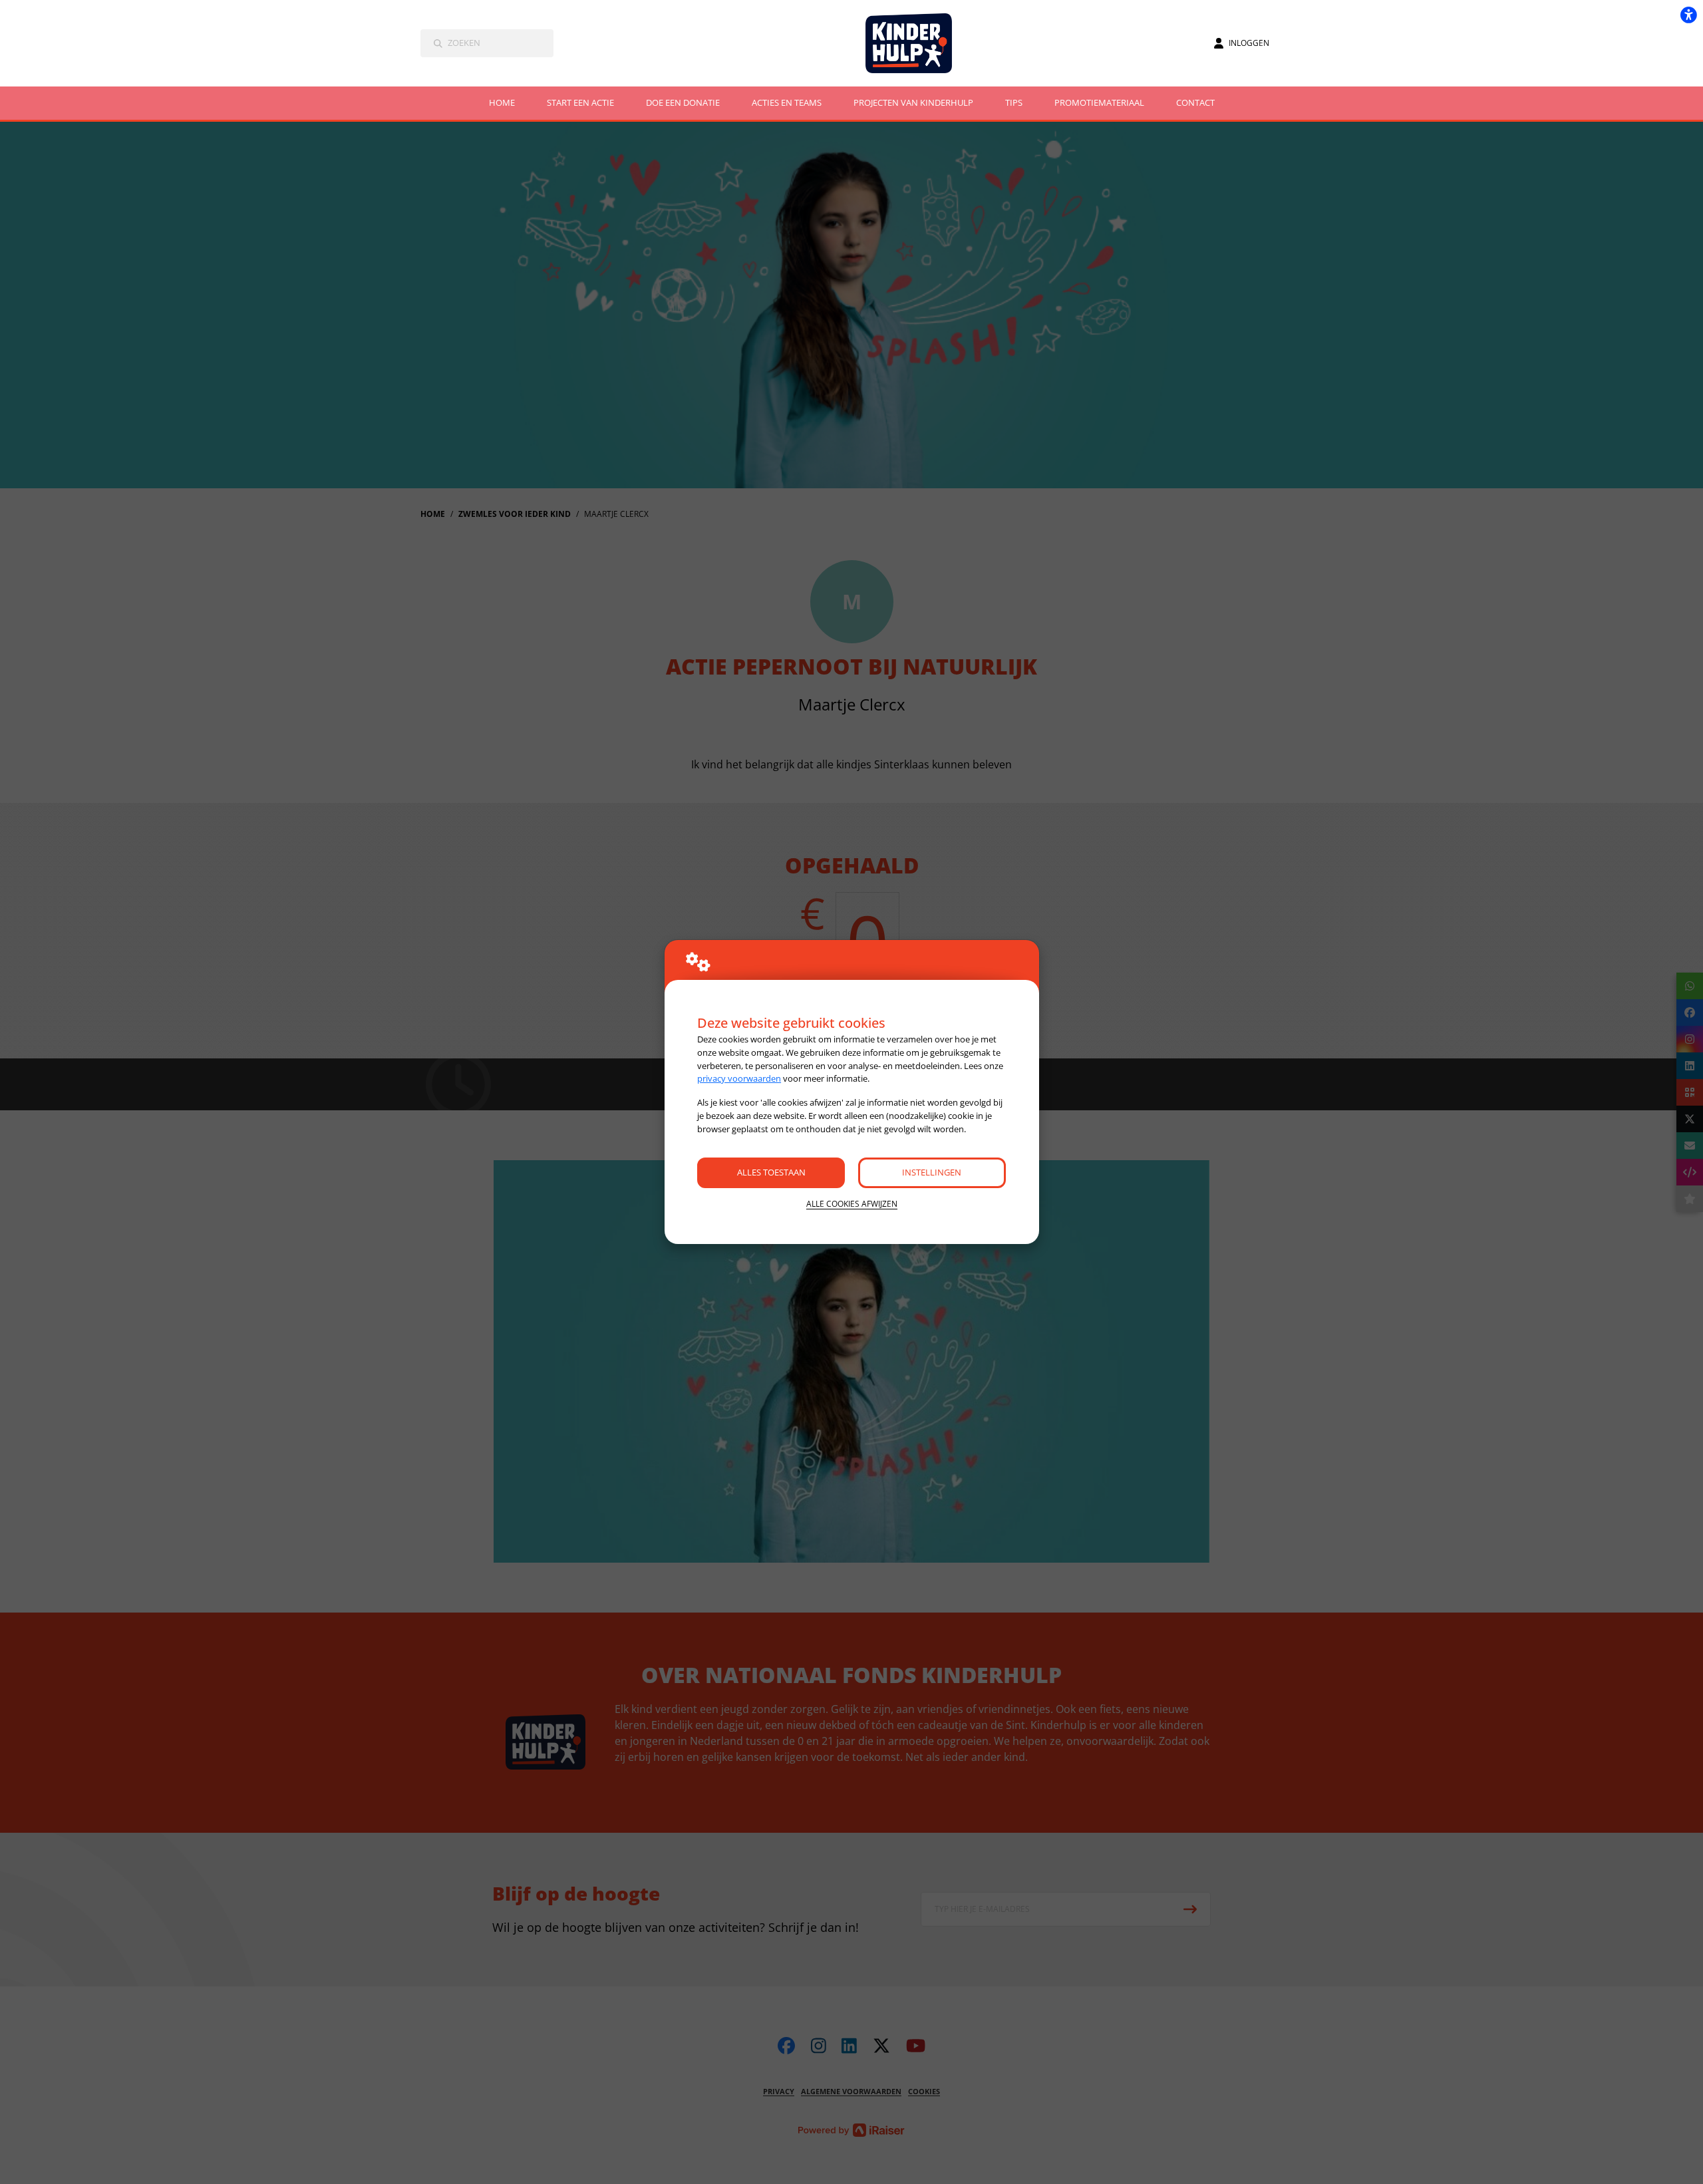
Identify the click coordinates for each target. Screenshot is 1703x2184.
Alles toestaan (771, 1172)
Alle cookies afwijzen (852, 1204)
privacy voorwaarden (739, 1078)
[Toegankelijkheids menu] (1688, 15)
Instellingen (932, 1172)
